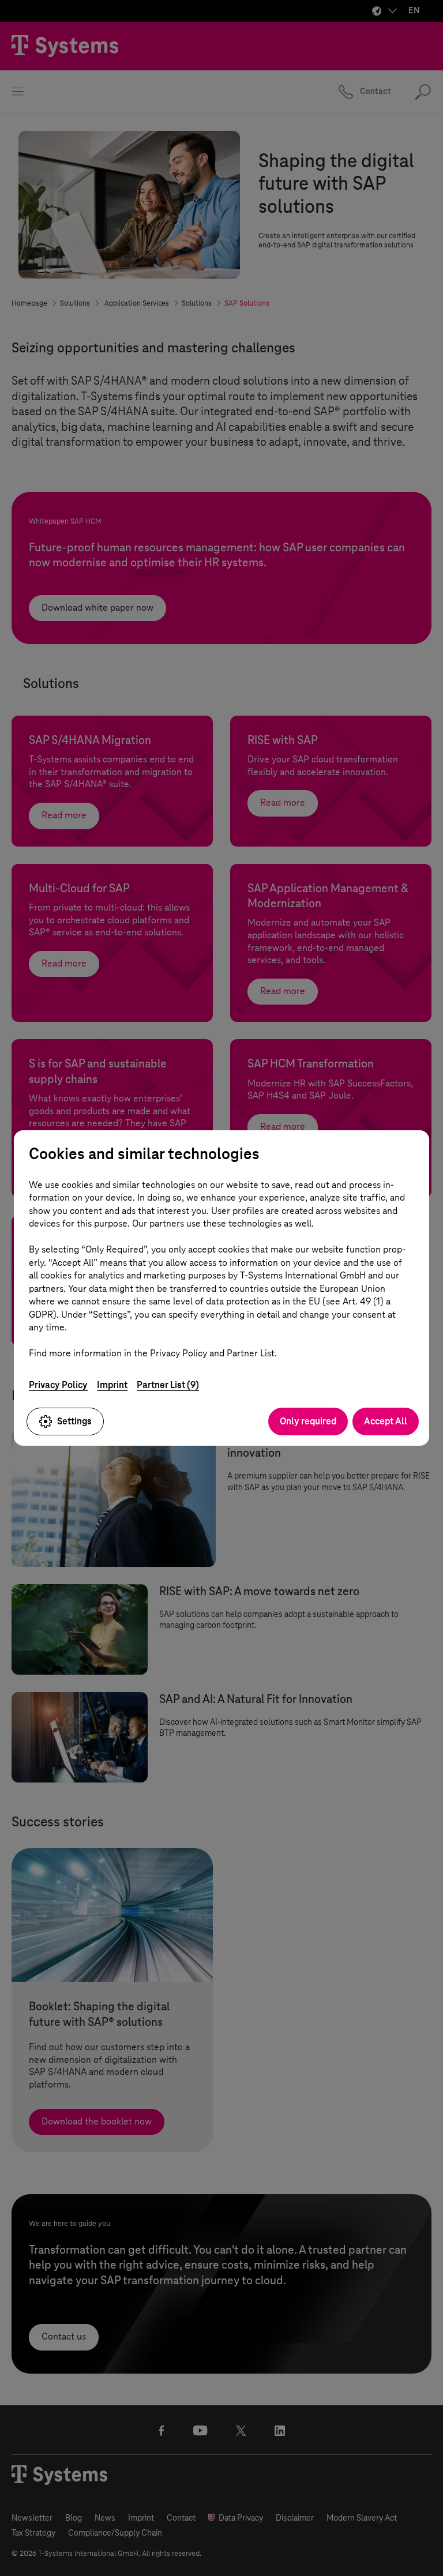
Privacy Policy (58, 1385)
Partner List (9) (168, 1385)
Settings (74, 1421)
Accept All (386, 1421)
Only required (308, 1421)
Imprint (112, 1385)
